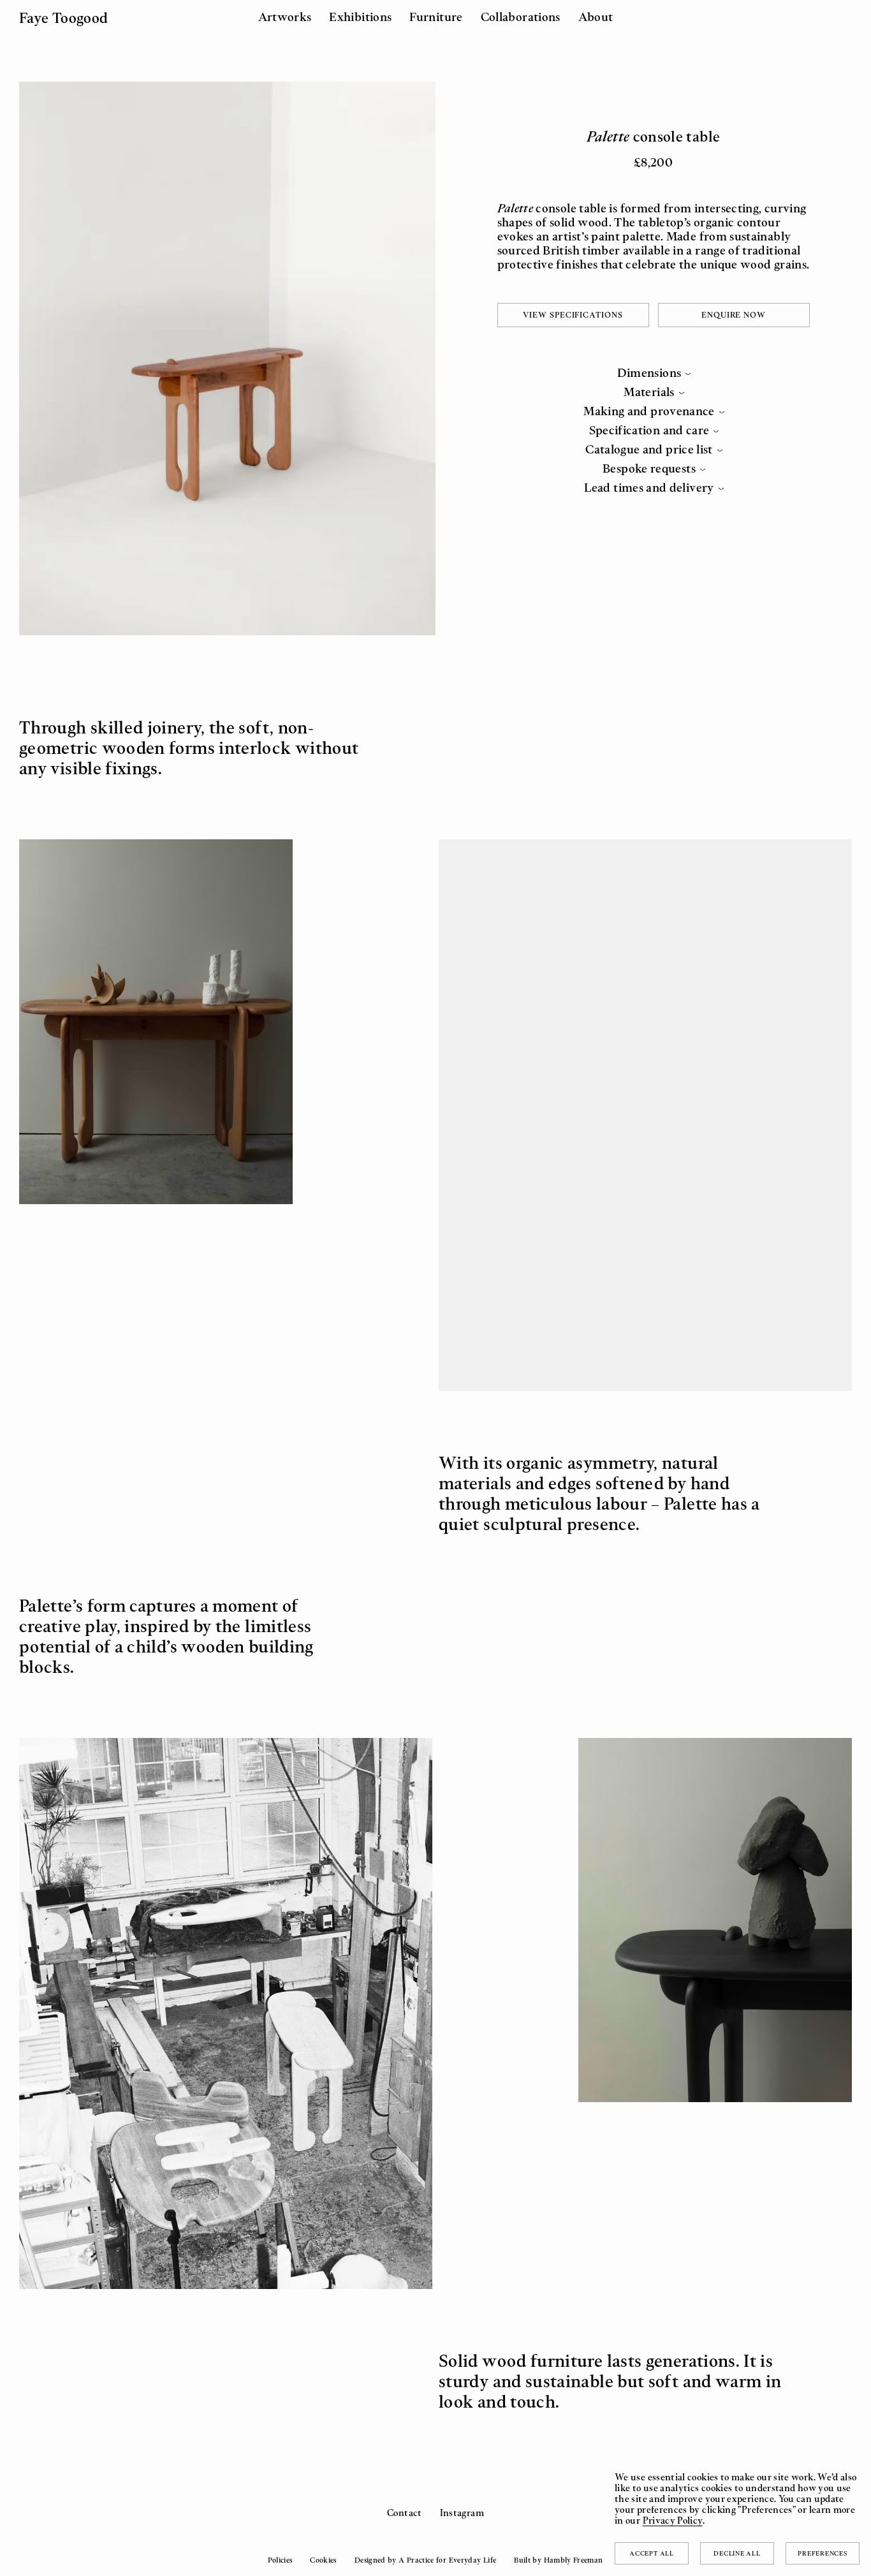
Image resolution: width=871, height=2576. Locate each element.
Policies (280, 2560)
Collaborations (521, 17)
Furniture (436, 17)
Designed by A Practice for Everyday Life (425, 2560)
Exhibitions (360, 17)
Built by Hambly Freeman (558, 2560)
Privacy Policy (673, 2520)
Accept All (652, 2553)
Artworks (285, 17)
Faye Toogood (63, 18)
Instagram (462, 2513)
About (596, 17)
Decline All (737, 2553)
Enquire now (734, 315)
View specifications (573, 315)
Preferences (822, 2553)
